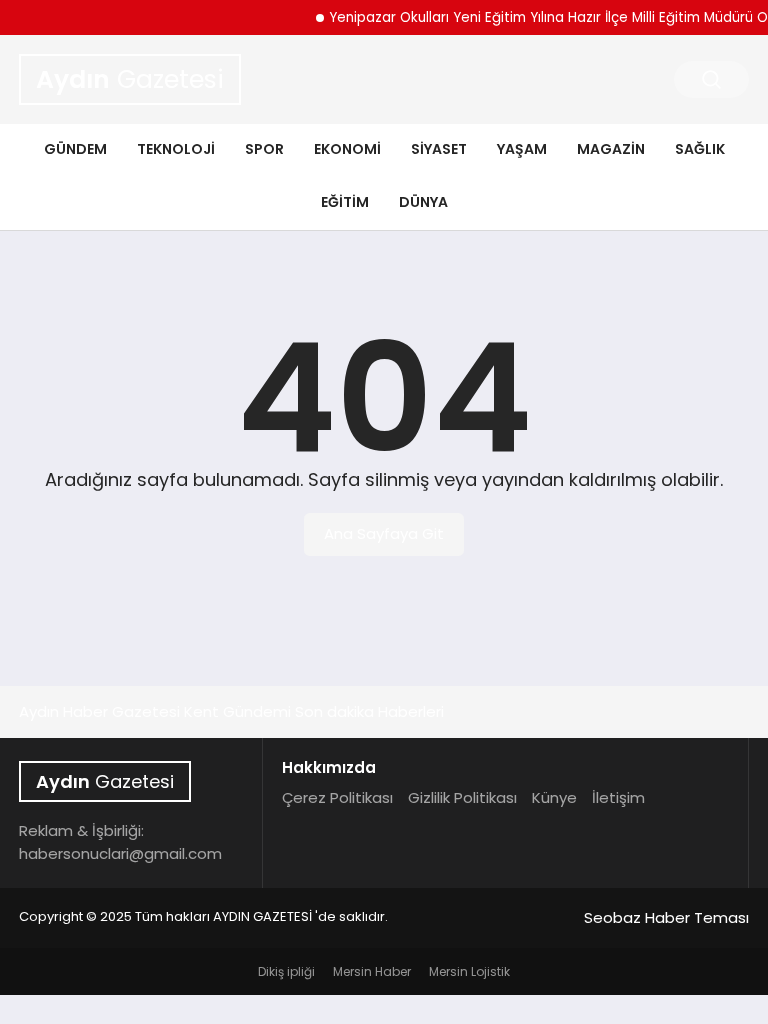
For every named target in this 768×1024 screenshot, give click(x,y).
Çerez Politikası (337, 797)
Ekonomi (347, 149)
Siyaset (439, 149)
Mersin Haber (372, 971)
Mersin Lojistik (469, 971)
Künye (554, 797)
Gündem (75, 149)
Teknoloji (176, 149)
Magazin (611, 149)
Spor (264, 149)
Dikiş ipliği (286, 971)
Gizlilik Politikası (462, 797)
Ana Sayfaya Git (384, 533)
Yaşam (522, 149)
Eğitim (345, 202)
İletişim (618, 797)
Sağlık (700, 149)
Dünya (423, 202)
